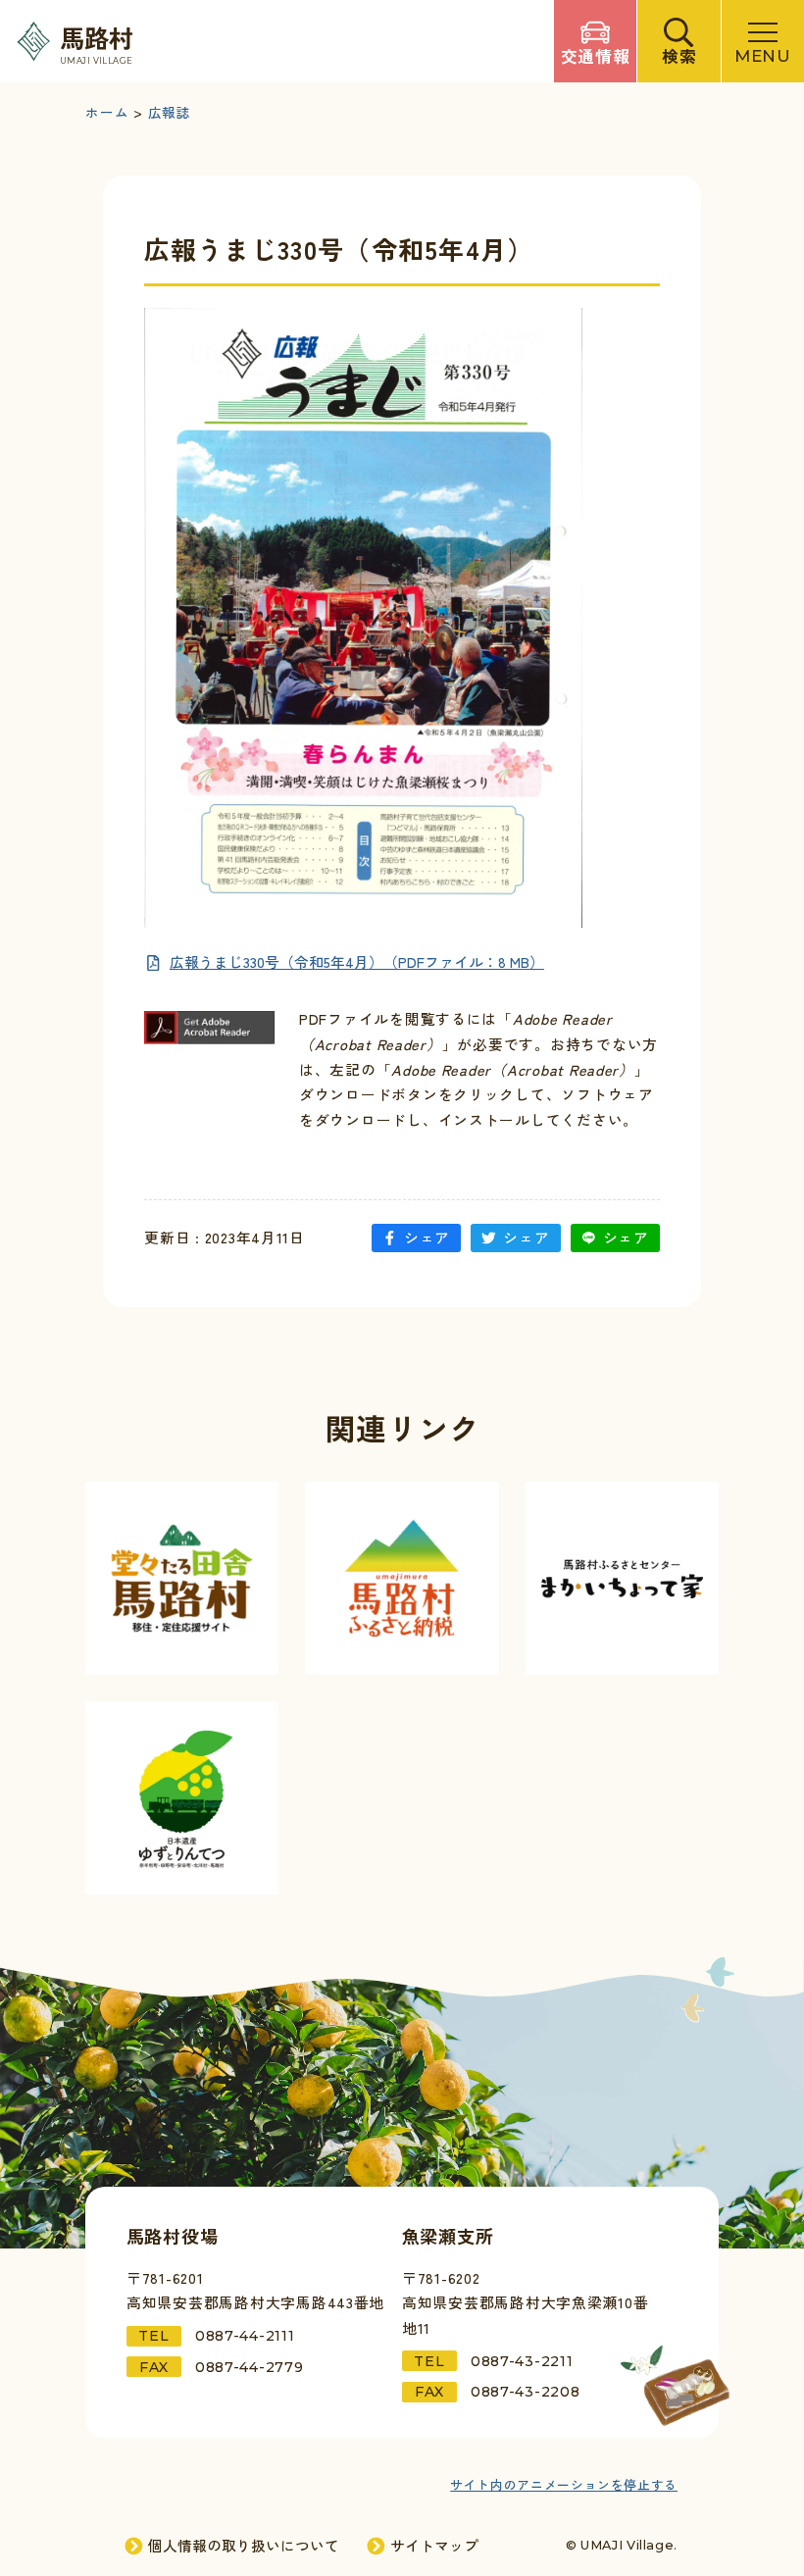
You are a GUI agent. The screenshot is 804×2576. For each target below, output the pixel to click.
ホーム (107, 113)
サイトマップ (434, 2546)
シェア (427, 1237)
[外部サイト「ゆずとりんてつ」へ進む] (182, 1798)
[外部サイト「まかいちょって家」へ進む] (622, 1578)
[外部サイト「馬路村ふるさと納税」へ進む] (402, 1578)
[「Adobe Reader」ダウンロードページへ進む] (210, 1028)
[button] (678, 41)
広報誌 (170, 113)
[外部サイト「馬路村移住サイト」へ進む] (182, 1578)
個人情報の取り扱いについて (244, 2546)
